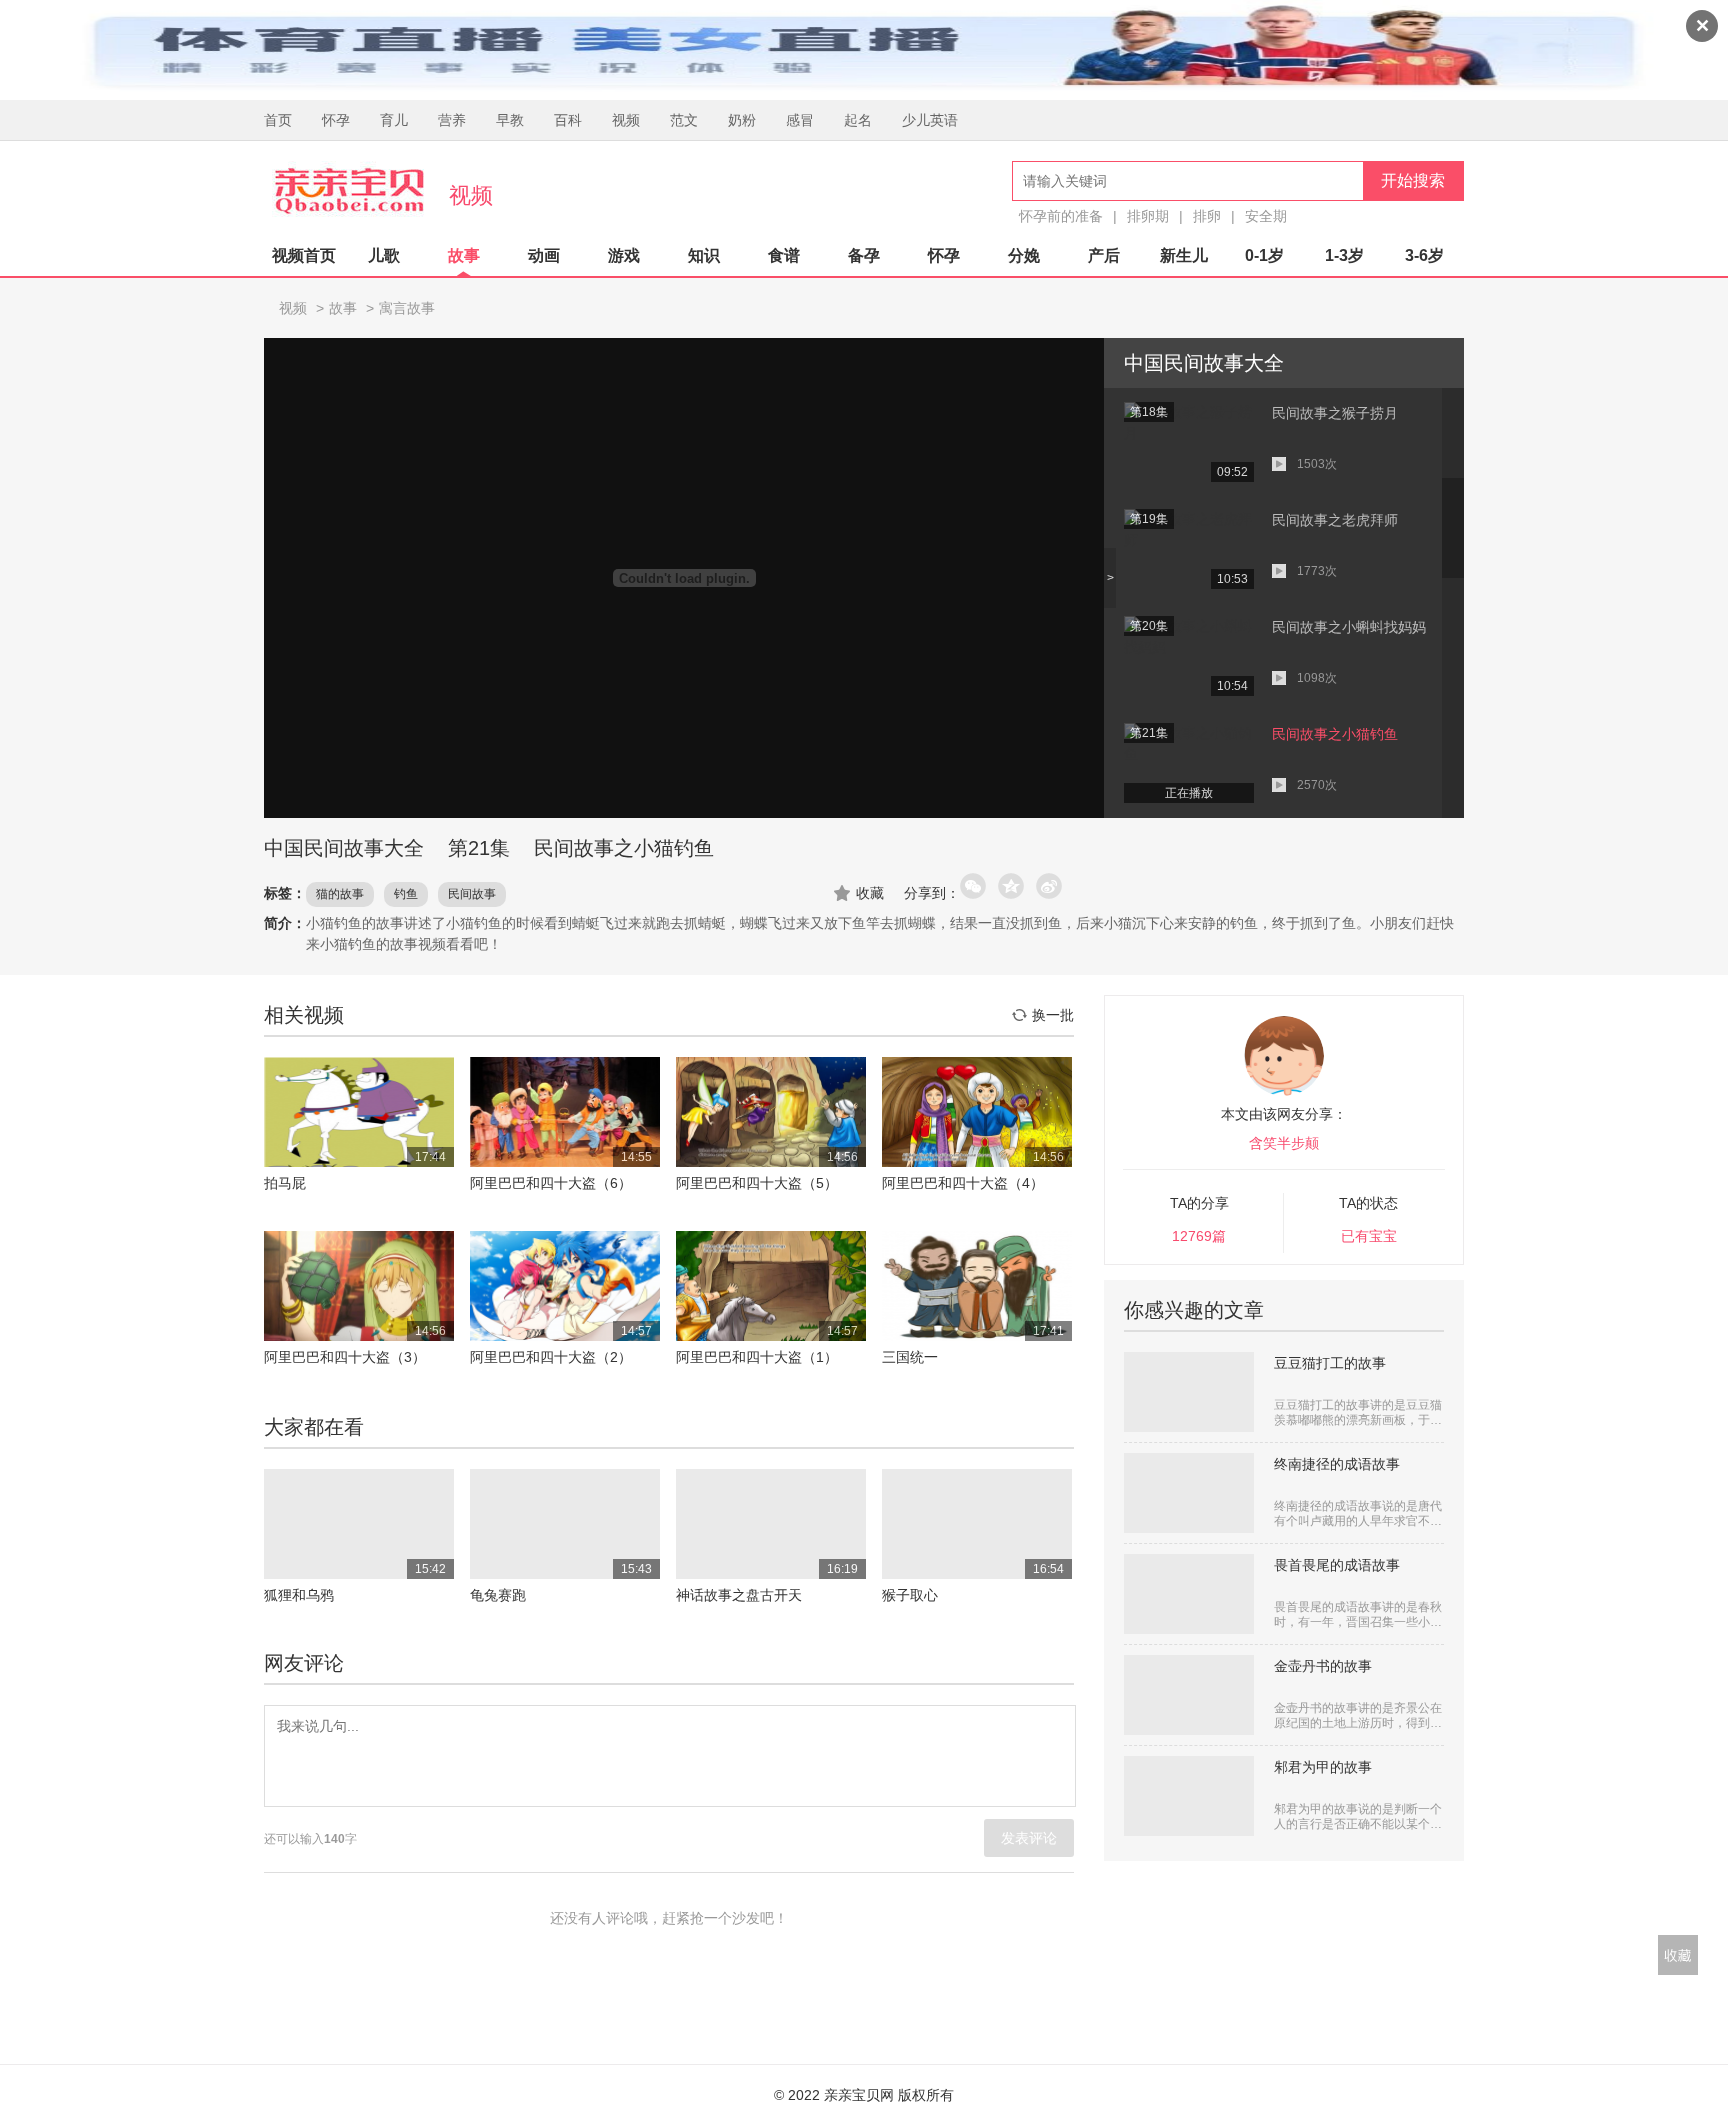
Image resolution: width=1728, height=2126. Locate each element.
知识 (704, 255)
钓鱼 (406, 894)
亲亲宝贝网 (349, 191)
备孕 (864, 255)
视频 (626, 120)
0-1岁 (1264, 255)
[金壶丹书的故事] (1189, 1695)
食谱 (784, 255)
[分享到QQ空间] (1012, 887)
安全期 (1266, 216)
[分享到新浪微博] (1050, 887)
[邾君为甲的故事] (1189, 1796)
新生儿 (1184, 255)
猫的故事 (340, 894)
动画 (544, 255)
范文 (684, 120)
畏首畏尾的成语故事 (1337, 1565)
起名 (858, 120)
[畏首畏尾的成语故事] (1189, 1594)
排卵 (1207, 216)
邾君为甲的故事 (1323, 1767)
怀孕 (336, 120)
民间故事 (472, 894)
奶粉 (742, 120)
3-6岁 (1424, 255)
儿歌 (384, 255)
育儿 (394, 120)
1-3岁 (1344, 255)
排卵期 (1148, 216)
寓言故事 (407, 308)
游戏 (624, 255)
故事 (464, 255)
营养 (452, 120)
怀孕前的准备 (1061, 216)
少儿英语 (930, 120)
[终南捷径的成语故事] (1189, 1493)
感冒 (800, 120)
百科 (568, 120)
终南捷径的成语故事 (1337, 1464)
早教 (510, 120)
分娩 (1024, 255)
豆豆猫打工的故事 (1330, 1363)
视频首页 (304, 255)
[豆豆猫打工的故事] (1189, 1392)
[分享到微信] (974, 887)
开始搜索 (1413, 180)
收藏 (870, 893)
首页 (278, 120)
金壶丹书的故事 (1323, 1666)
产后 (1104, 255)
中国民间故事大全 (344, 848)
